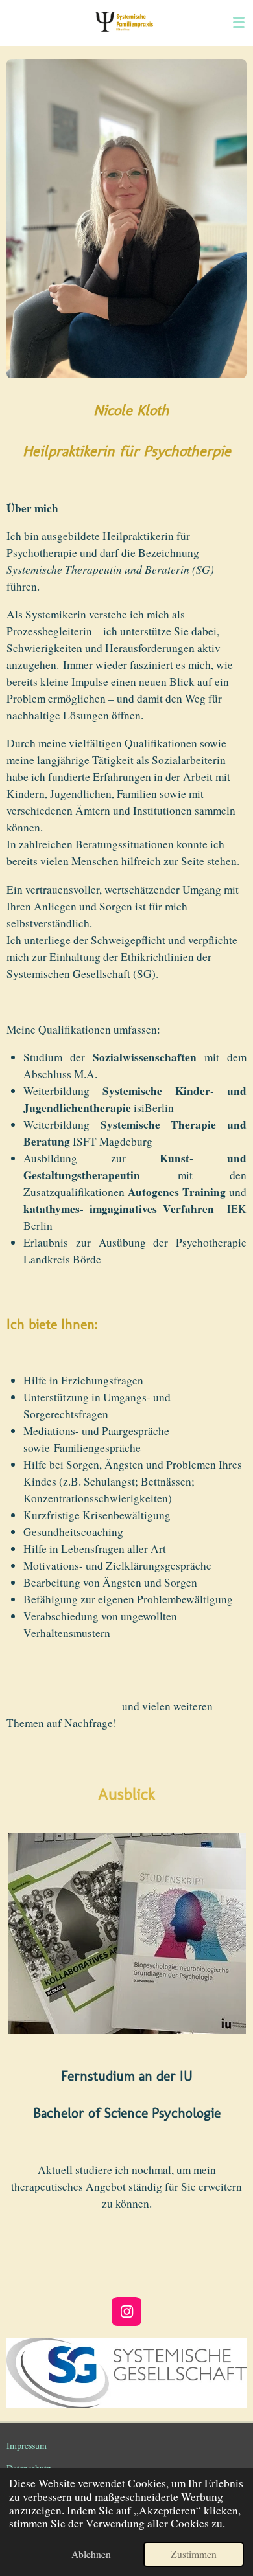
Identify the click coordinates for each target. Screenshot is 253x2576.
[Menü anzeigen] (239, 23)
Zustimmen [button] (194, 2554)
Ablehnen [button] (91, 2554)
